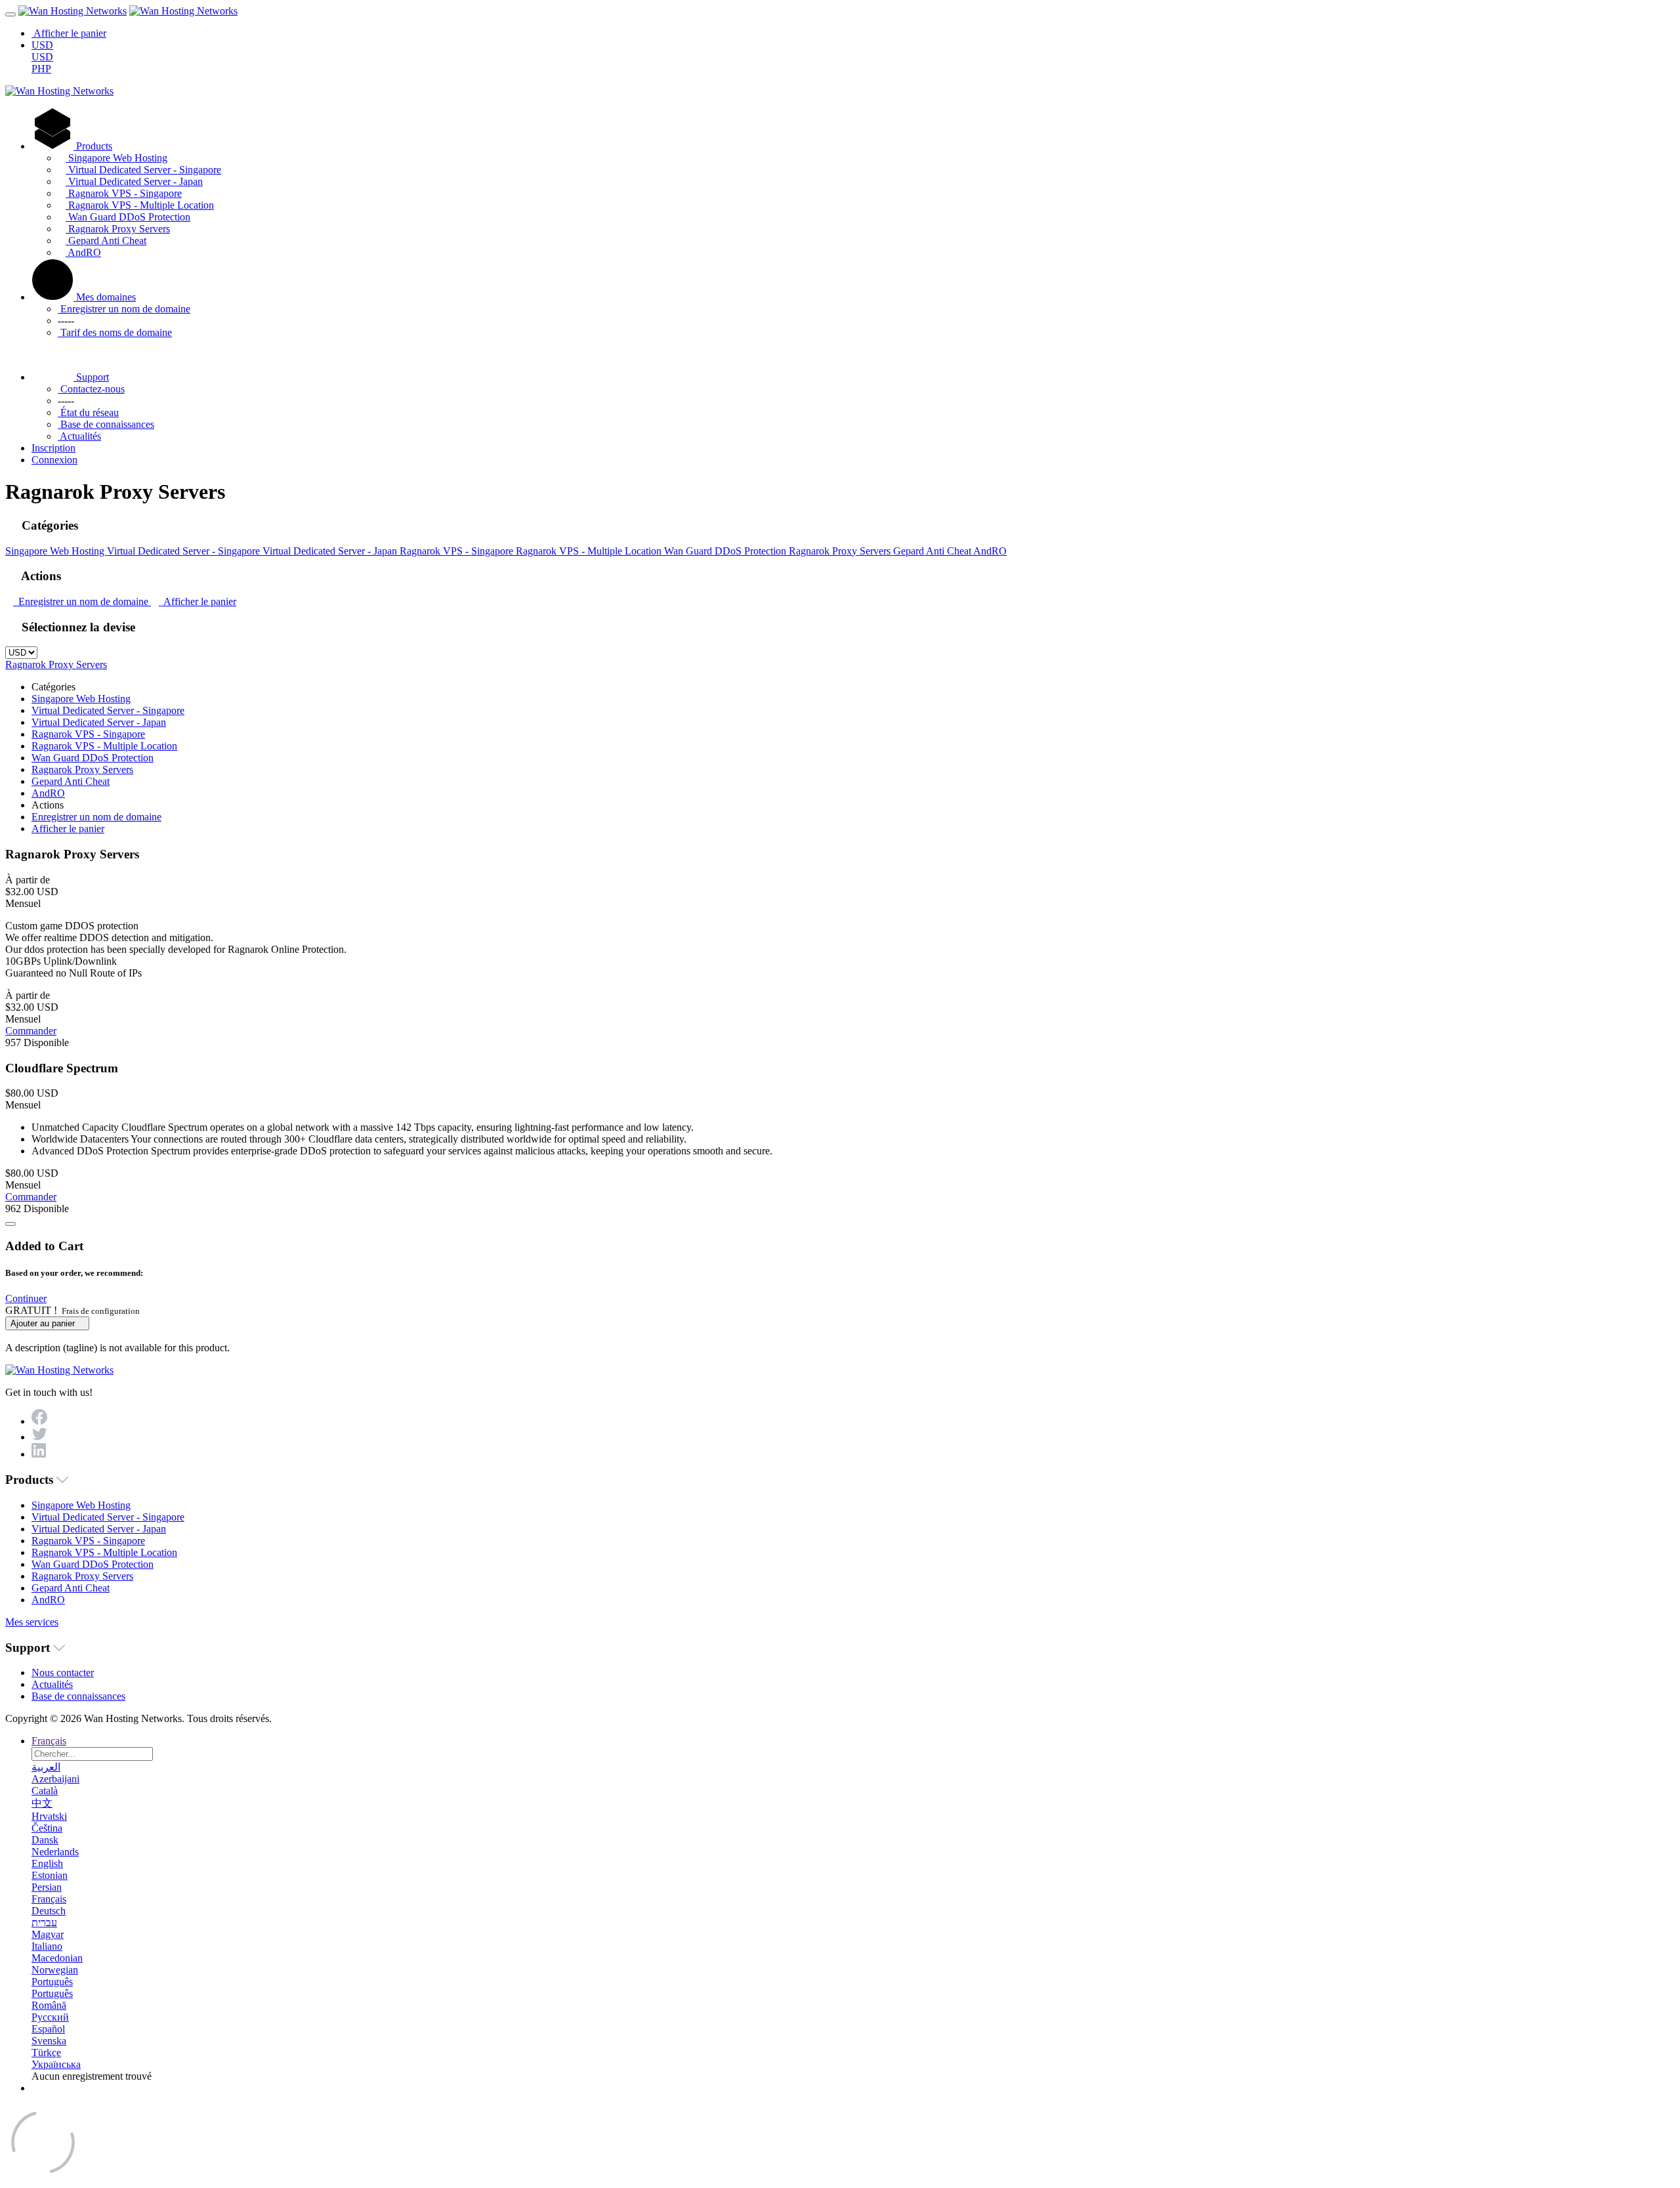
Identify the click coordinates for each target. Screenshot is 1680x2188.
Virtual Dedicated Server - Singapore (143, 170)
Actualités (79, 436)
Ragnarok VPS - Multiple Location (140, 205)
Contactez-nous (91, 389)
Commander (31, 1031)
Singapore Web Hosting (116, 158)
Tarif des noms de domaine (115, 332)
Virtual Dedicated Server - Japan (134, 181)
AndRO (83, 252)
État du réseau (88, 412)
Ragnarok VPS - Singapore (124, 193)
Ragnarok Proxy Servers (118, 229)
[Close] (10, 1224)
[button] (26, 1298)
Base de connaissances (106, 424)
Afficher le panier (198, 601)
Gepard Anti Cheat (106, 241)
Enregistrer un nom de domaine (124, 309)
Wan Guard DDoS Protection (128, 217)
